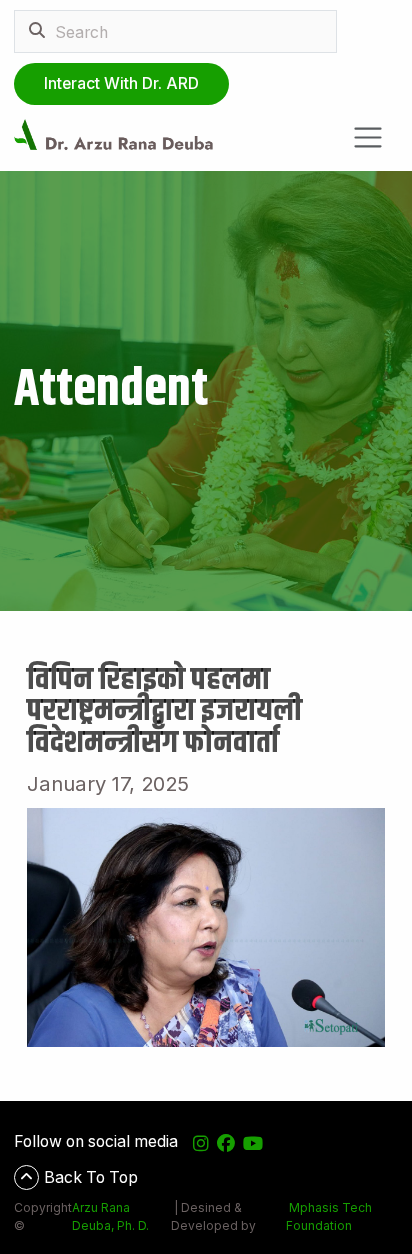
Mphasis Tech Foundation (329, 1216)
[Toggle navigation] (368, 137)
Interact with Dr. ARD (121, 83)
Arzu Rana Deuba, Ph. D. (110, 1216)
